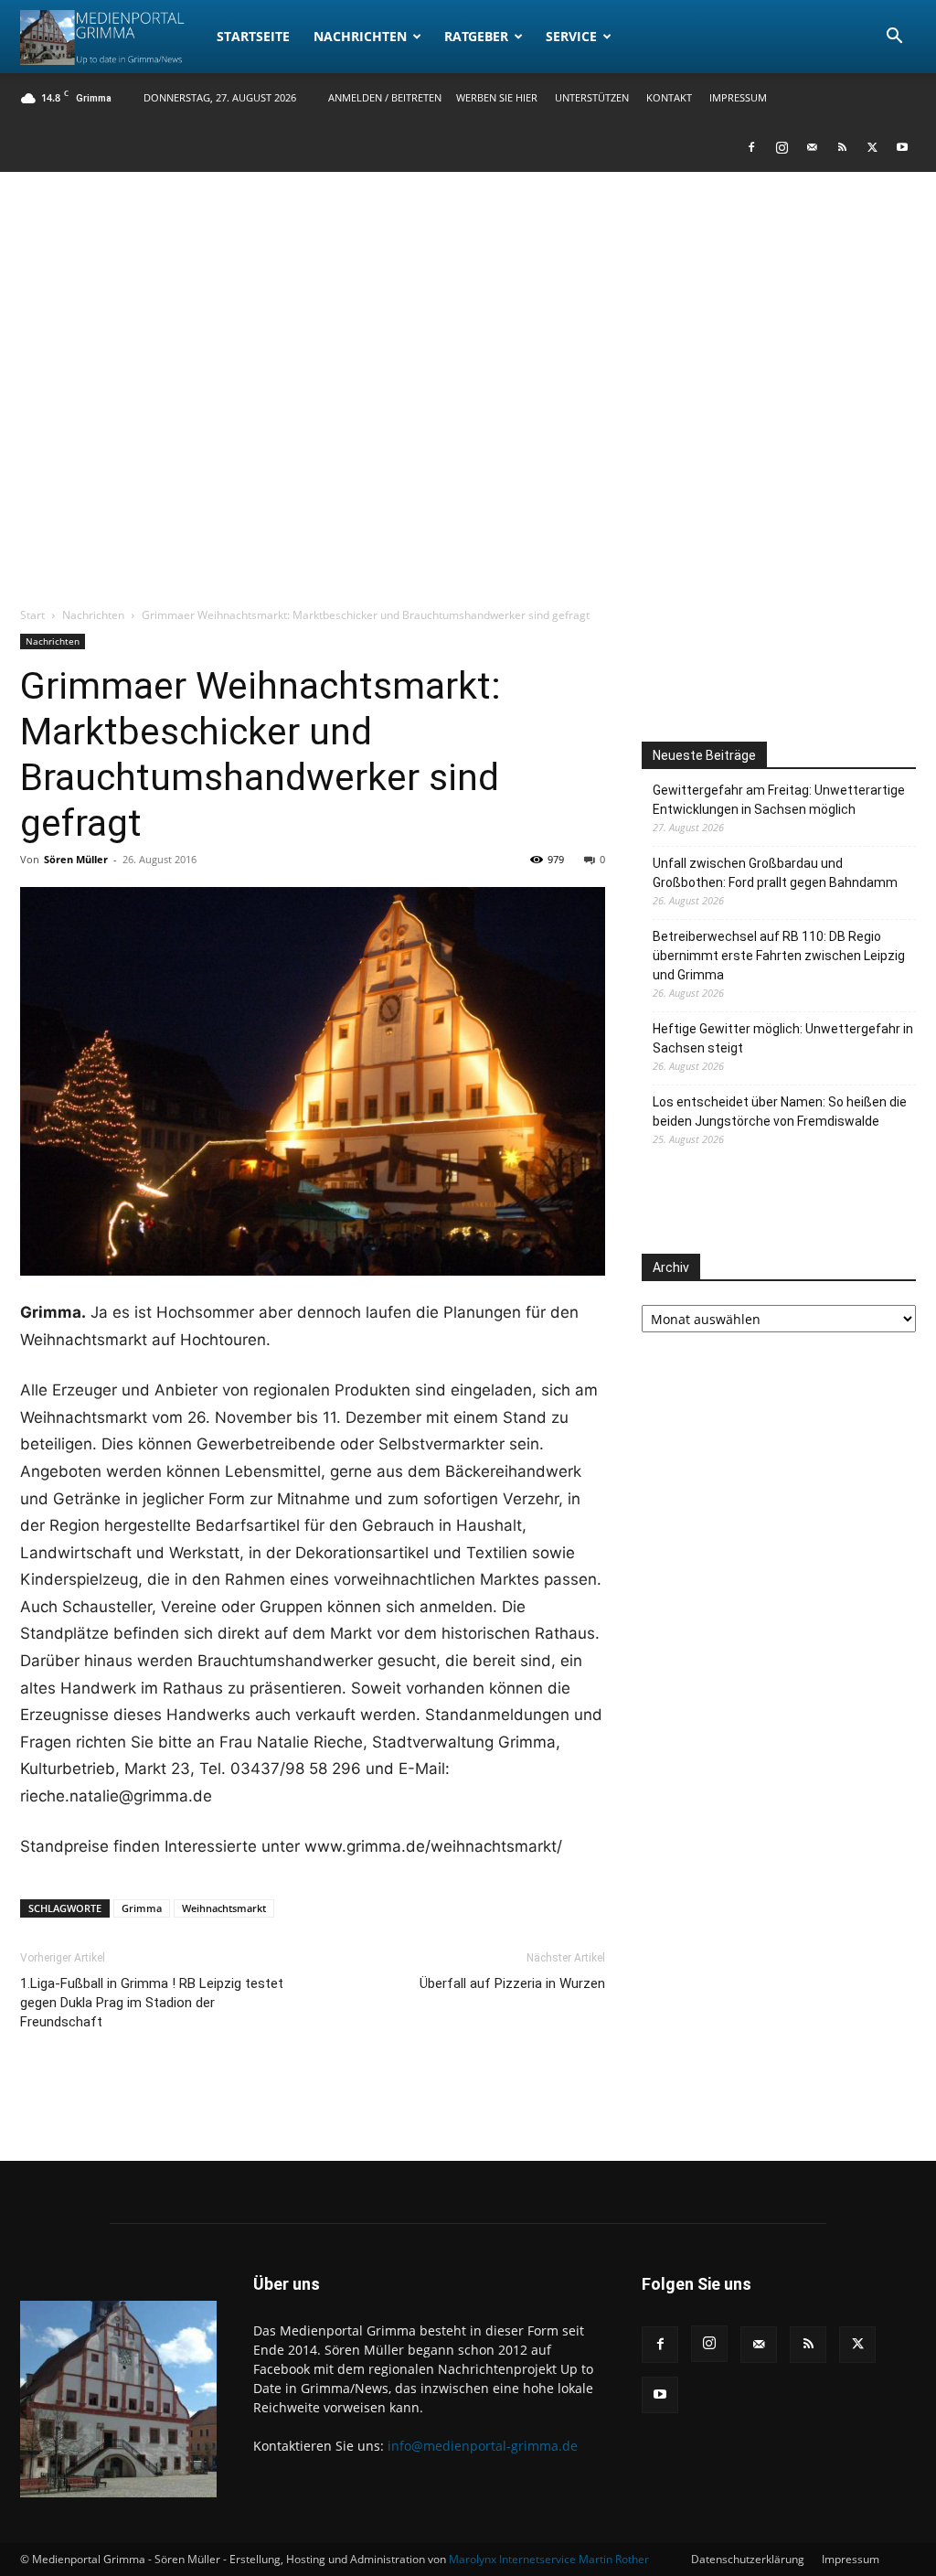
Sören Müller (76, 859)
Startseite (253, 36)
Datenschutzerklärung (748, 2559)
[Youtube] (902, 147)
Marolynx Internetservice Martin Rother (549, 2559)
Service (571, 36)
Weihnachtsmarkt (224, 1908)
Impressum (738, 97)
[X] (872, 147)
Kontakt (669, 97)
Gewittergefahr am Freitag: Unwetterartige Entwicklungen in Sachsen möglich (779, 800)
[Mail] (812, 147)
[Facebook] (751, 147)
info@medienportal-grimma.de (483, 2446)
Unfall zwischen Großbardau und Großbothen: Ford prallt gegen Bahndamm (775, 873)
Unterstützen (592, 97)
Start (32, 615)
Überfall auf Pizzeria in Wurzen (512, 1983)
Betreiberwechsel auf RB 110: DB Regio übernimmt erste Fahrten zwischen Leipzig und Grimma (779, 956)
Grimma (142, 1908)
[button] (894, 38)
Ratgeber (476, 36)
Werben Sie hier (497, 97)
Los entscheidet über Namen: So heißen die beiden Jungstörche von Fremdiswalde (780, 1112)
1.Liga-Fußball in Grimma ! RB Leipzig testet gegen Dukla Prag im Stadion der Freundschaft (152, 2003)
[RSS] (842, 147)
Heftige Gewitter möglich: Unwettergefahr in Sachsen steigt (783, 1038)
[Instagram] (782, 147)
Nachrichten (360, 36)
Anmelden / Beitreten (385, 97)
